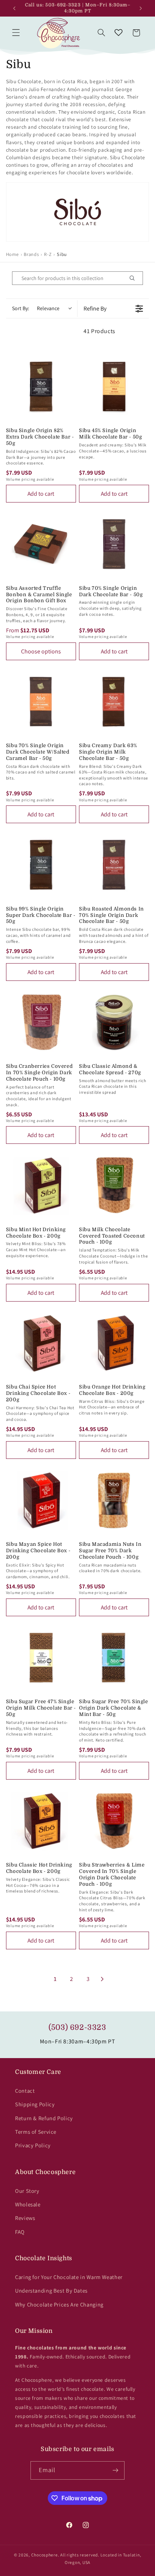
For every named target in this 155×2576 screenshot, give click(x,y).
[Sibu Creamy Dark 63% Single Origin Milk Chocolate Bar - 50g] (114, 702)
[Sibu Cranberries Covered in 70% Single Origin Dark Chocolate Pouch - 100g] (41, 1022)
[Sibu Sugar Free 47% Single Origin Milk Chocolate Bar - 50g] (41, 1658)
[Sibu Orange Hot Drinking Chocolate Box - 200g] (114, 1343)
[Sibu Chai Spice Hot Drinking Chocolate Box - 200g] (41, 1343)
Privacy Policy (33, 2145)
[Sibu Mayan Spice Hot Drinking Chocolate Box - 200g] (41, 1500)
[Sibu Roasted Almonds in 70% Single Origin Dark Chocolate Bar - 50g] (114, 865)
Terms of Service (36, 2132)
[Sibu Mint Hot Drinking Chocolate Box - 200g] (41, 1185)
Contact (25, 2091)
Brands (31, 254)
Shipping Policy (35, 2104)
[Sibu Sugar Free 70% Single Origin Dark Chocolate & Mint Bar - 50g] (114, 1658)
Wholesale (28, 2204)
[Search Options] (135, 278)
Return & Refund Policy (44, 2118)
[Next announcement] (141, 8)
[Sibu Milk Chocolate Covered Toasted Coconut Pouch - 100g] (114, 1185)
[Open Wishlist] (119, 33)
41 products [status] (100, 331)
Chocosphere (45, 2555)
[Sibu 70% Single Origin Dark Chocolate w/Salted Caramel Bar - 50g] (41, 702)
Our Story (27, 2191)
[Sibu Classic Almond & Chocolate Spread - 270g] (114, 1022)
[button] (16, 33)
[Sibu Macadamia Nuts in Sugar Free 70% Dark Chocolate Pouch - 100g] (114, 1500)
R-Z (48, 254)
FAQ (20, 2232)
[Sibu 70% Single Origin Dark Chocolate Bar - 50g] (114, 544)
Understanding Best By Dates (51, 2291)
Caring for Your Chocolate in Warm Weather (69, 2277)
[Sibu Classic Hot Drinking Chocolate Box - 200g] (41, 1821)
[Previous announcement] (14, 8)
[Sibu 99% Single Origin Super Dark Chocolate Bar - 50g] (41, 865)
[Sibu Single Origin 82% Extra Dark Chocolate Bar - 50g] (41, 387)
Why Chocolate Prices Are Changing (59, 2304)
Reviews (25, 2218)
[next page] (102, 1979)
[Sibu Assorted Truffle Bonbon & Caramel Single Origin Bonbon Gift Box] (41, 544)
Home (12, 254)
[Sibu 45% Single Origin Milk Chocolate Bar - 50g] (114, 387)
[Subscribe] (115, 2470)
